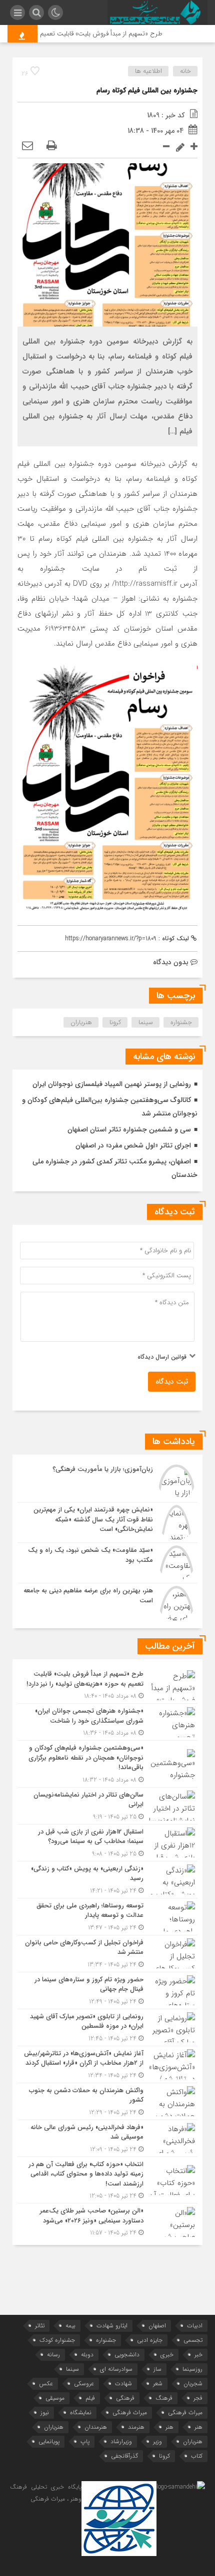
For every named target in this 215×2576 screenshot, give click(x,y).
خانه (185, 71)
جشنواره (181, 1022)
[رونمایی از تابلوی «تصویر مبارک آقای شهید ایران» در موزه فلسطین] (107, 2027)
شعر (158, 2384)
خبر (198, 2355)
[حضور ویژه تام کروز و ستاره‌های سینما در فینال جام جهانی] (107, 1991)
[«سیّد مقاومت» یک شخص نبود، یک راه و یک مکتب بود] (107, 1563)
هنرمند (136, 2427)
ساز (157, 2369)
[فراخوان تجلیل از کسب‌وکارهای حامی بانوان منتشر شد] (107, 1954)
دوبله (87, 2355)
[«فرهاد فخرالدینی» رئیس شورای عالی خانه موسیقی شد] (107, 2138)
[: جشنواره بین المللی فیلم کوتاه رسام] (27, 146)
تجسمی (193, 2340)
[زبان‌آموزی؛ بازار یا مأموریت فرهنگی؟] (107, 1482)
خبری (167, 2355)
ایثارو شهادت (112, 2326)
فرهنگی (125, 2398)
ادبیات (195, 2326)
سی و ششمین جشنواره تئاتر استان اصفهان (129, 1129)
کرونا (115, 1022)
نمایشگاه (81, 2412)
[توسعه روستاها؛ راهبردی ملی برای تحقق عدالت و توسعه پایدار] (107, 1917)
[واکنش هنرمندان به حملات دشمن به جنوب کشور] (107, 2101)
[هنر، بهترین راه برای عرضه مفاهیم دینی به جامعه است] (107, 1602)
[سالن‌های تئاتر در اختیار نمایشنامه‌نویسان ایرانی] (107, 1806)
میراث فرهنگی (185, 2412)
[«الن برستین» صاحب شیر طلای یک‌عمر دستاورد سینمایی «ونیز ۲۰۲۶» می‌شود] (107, 2220)
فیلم (90, 2398)
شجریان (193, 2384)
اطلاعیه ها (148, 71)
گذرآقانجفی (124, 2456)
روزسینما (192, 2369)
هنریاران (81, 1022)
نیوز (45, 2412)
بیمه (70, 2326)
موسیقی (55, 2398)
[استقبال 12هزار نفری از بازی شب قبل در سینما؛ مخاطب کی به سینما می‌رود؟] (107, 1843)
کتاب (197, 2456)
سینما (146, 1022)
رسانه (53, 2355)
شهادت (123, 2384)
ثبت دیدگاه (172, 1382)
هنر (198, 2427)
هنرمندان (96, 2427)
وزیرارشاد (121, 2441)
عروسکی (84, 2384)
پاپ (85, 2441)
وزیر (157, 2441)
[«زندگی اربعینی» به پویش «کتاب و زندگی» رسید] (107, 1880)
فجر (198, 2398)
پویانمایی (49, 2441)
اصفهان (157, 2326)
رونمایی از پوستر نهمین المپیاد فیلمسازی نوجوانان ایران (112, 1084)
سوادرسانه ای (116, 2369)
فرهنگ (164, 2398)
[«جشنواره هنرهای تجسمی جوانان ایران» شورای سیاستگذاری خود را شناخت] (107, 1722)
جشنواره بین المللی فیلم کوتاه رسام (147, 90)
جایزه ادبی (150, 2340)
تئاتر (40, 2326)
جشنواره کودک (57, 2340)
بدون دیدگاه (171, 962)
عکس (46, 2384)
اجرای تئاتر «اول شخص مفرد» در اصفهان (133, 1145)
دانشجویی (127, 2355)
